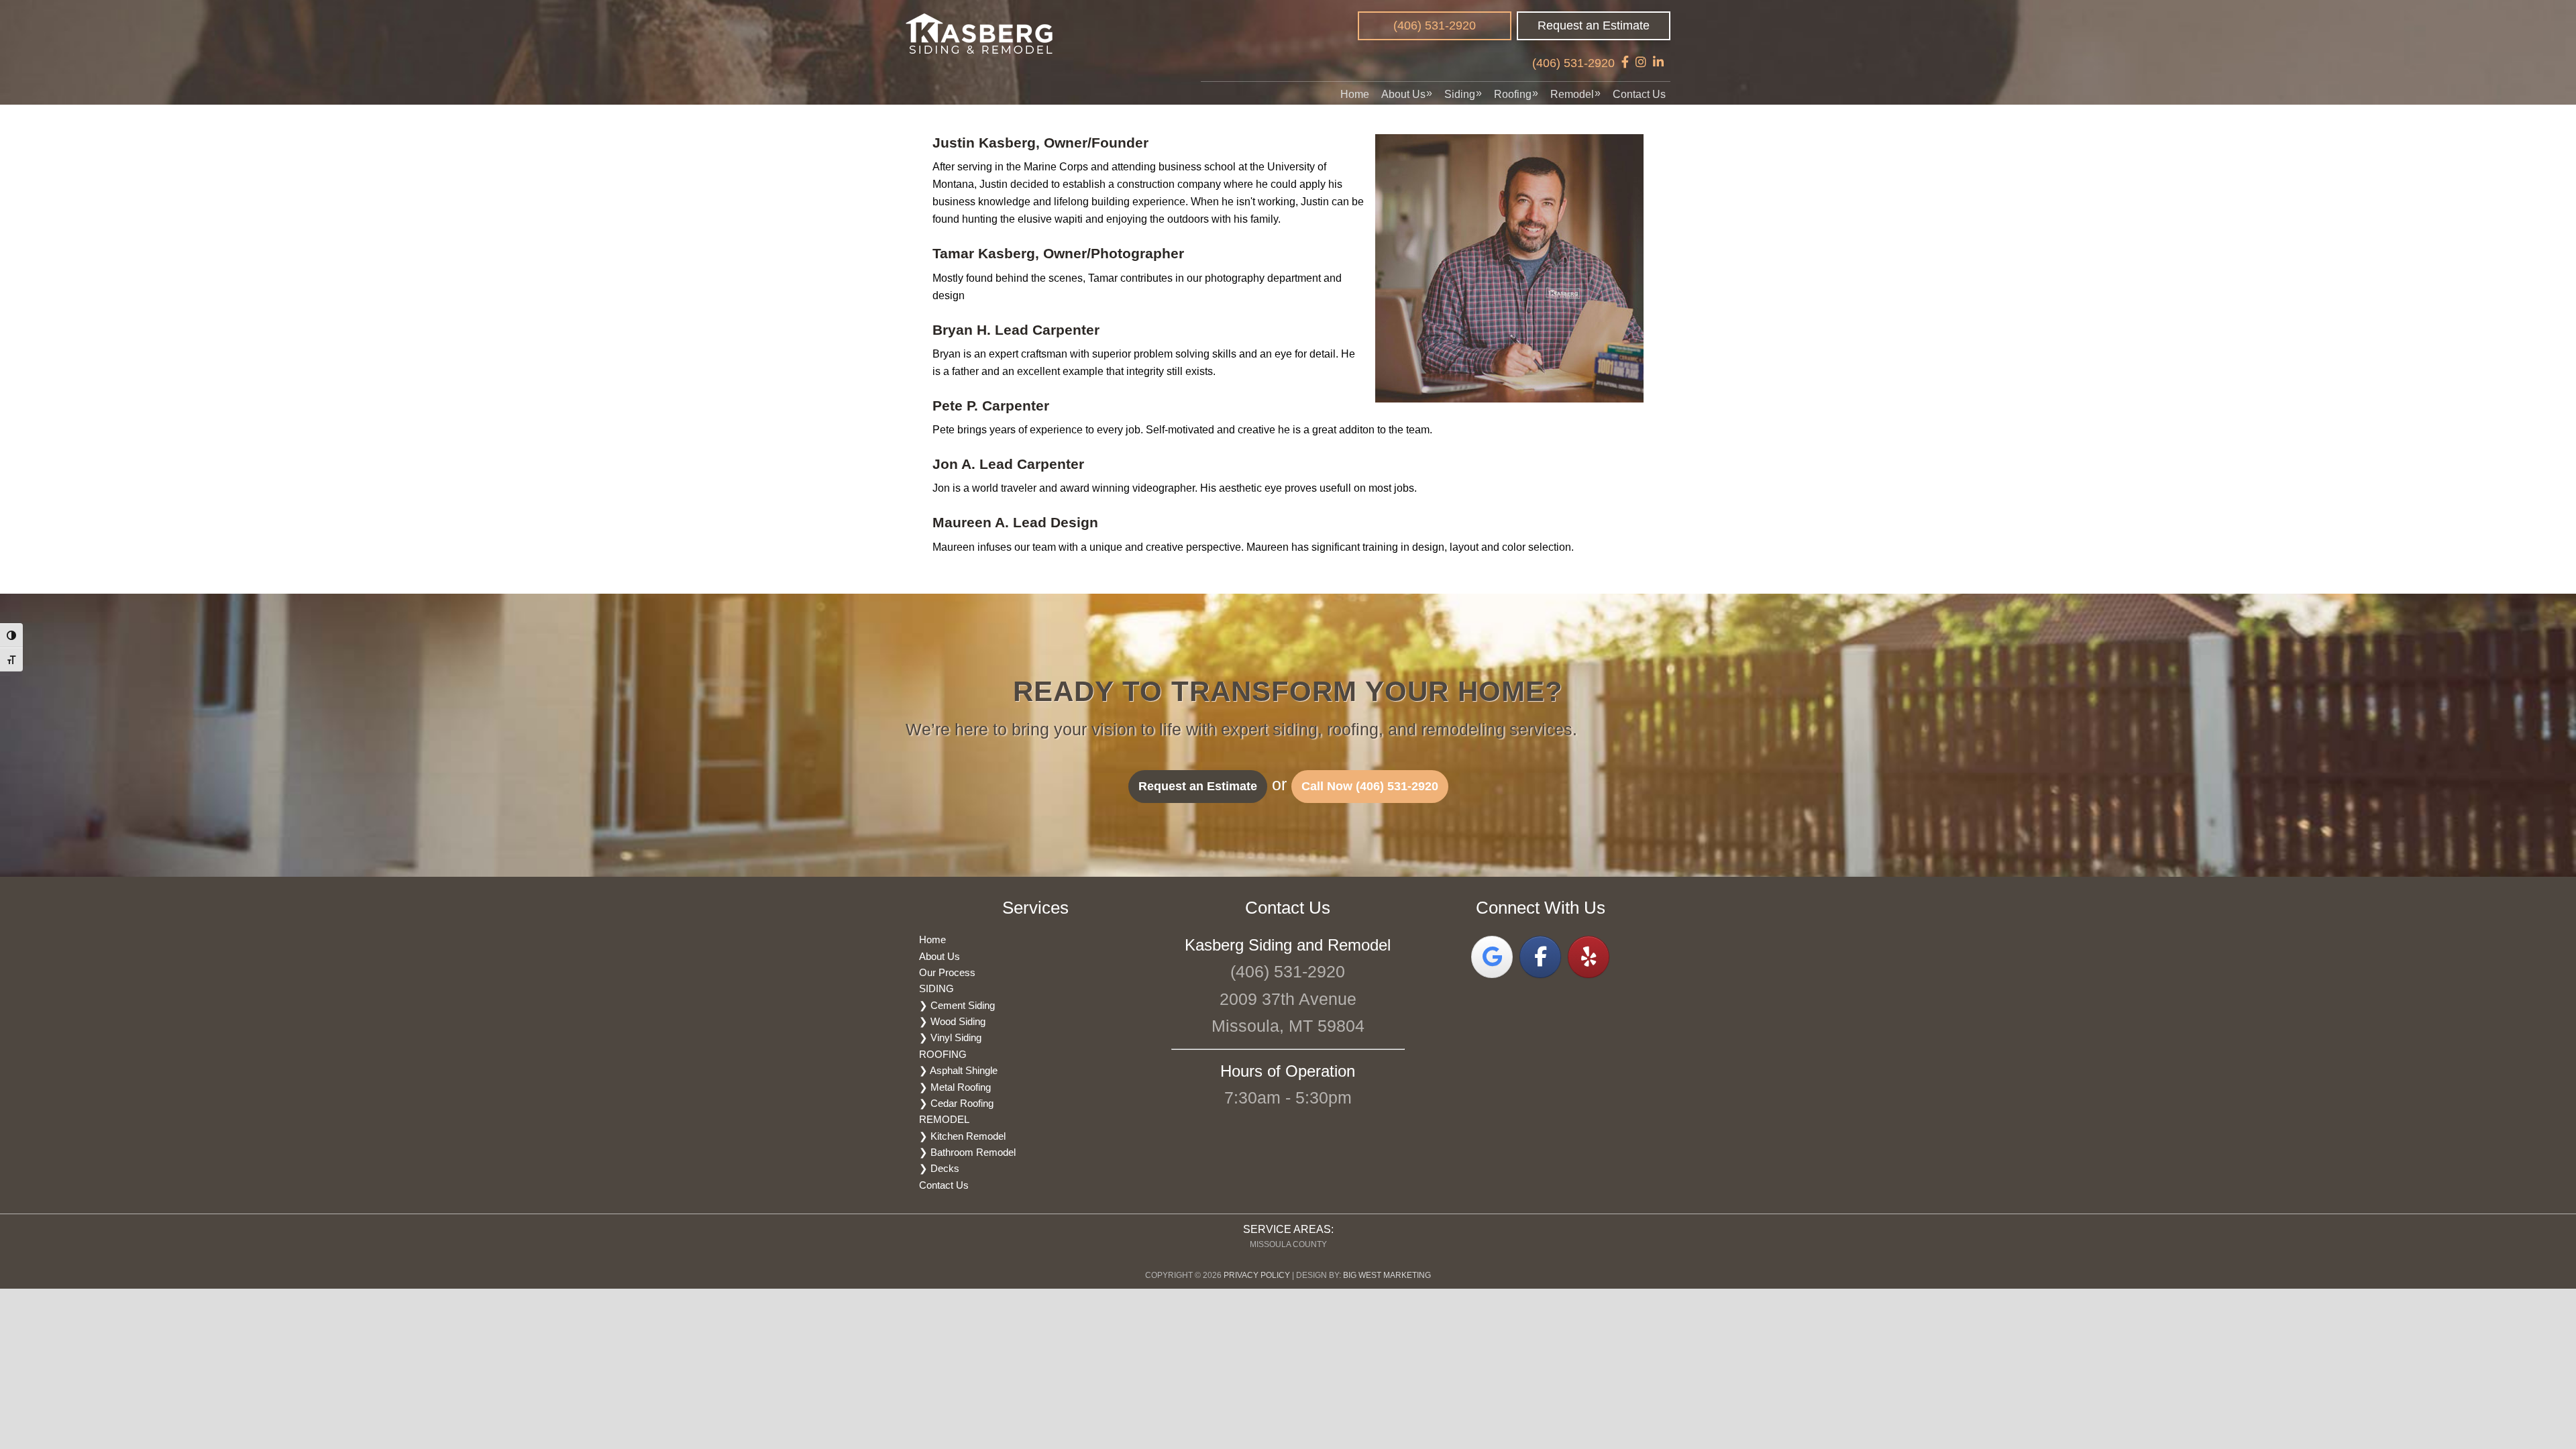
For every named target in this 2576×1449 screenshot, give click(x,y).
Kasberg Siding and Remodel (980, 34)
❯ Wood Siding (952, 1021)
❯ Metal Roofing (955, 1087)
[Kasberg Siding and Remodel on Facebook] (1540, 957)
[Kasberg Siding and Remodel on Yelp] (1589, 957)
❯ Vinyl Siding (950, 1037)
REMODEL (944, 1119)
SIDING (936, 988)
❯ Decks (939, 1168)
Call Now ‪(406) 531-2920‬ (1370, 786)
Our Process (947, 972)
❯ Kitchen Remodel (962, 1136)
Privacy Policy (1257, 1275)
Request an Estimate (1594, 25)
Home (932, 940)
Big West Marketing (1387, 1275)
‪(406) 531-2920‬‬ (1435, 25)
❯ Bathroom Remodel (967, 1152)
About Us (940, 956)
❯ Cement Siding (957, 1005)
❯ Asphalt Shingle (958, 1070)
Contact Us (944, 1185)
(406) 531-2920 (1573, 63)
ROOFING (943, 1054)
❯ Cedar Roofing (956, 1103)
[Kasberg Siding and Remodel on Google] (1492, 957)
